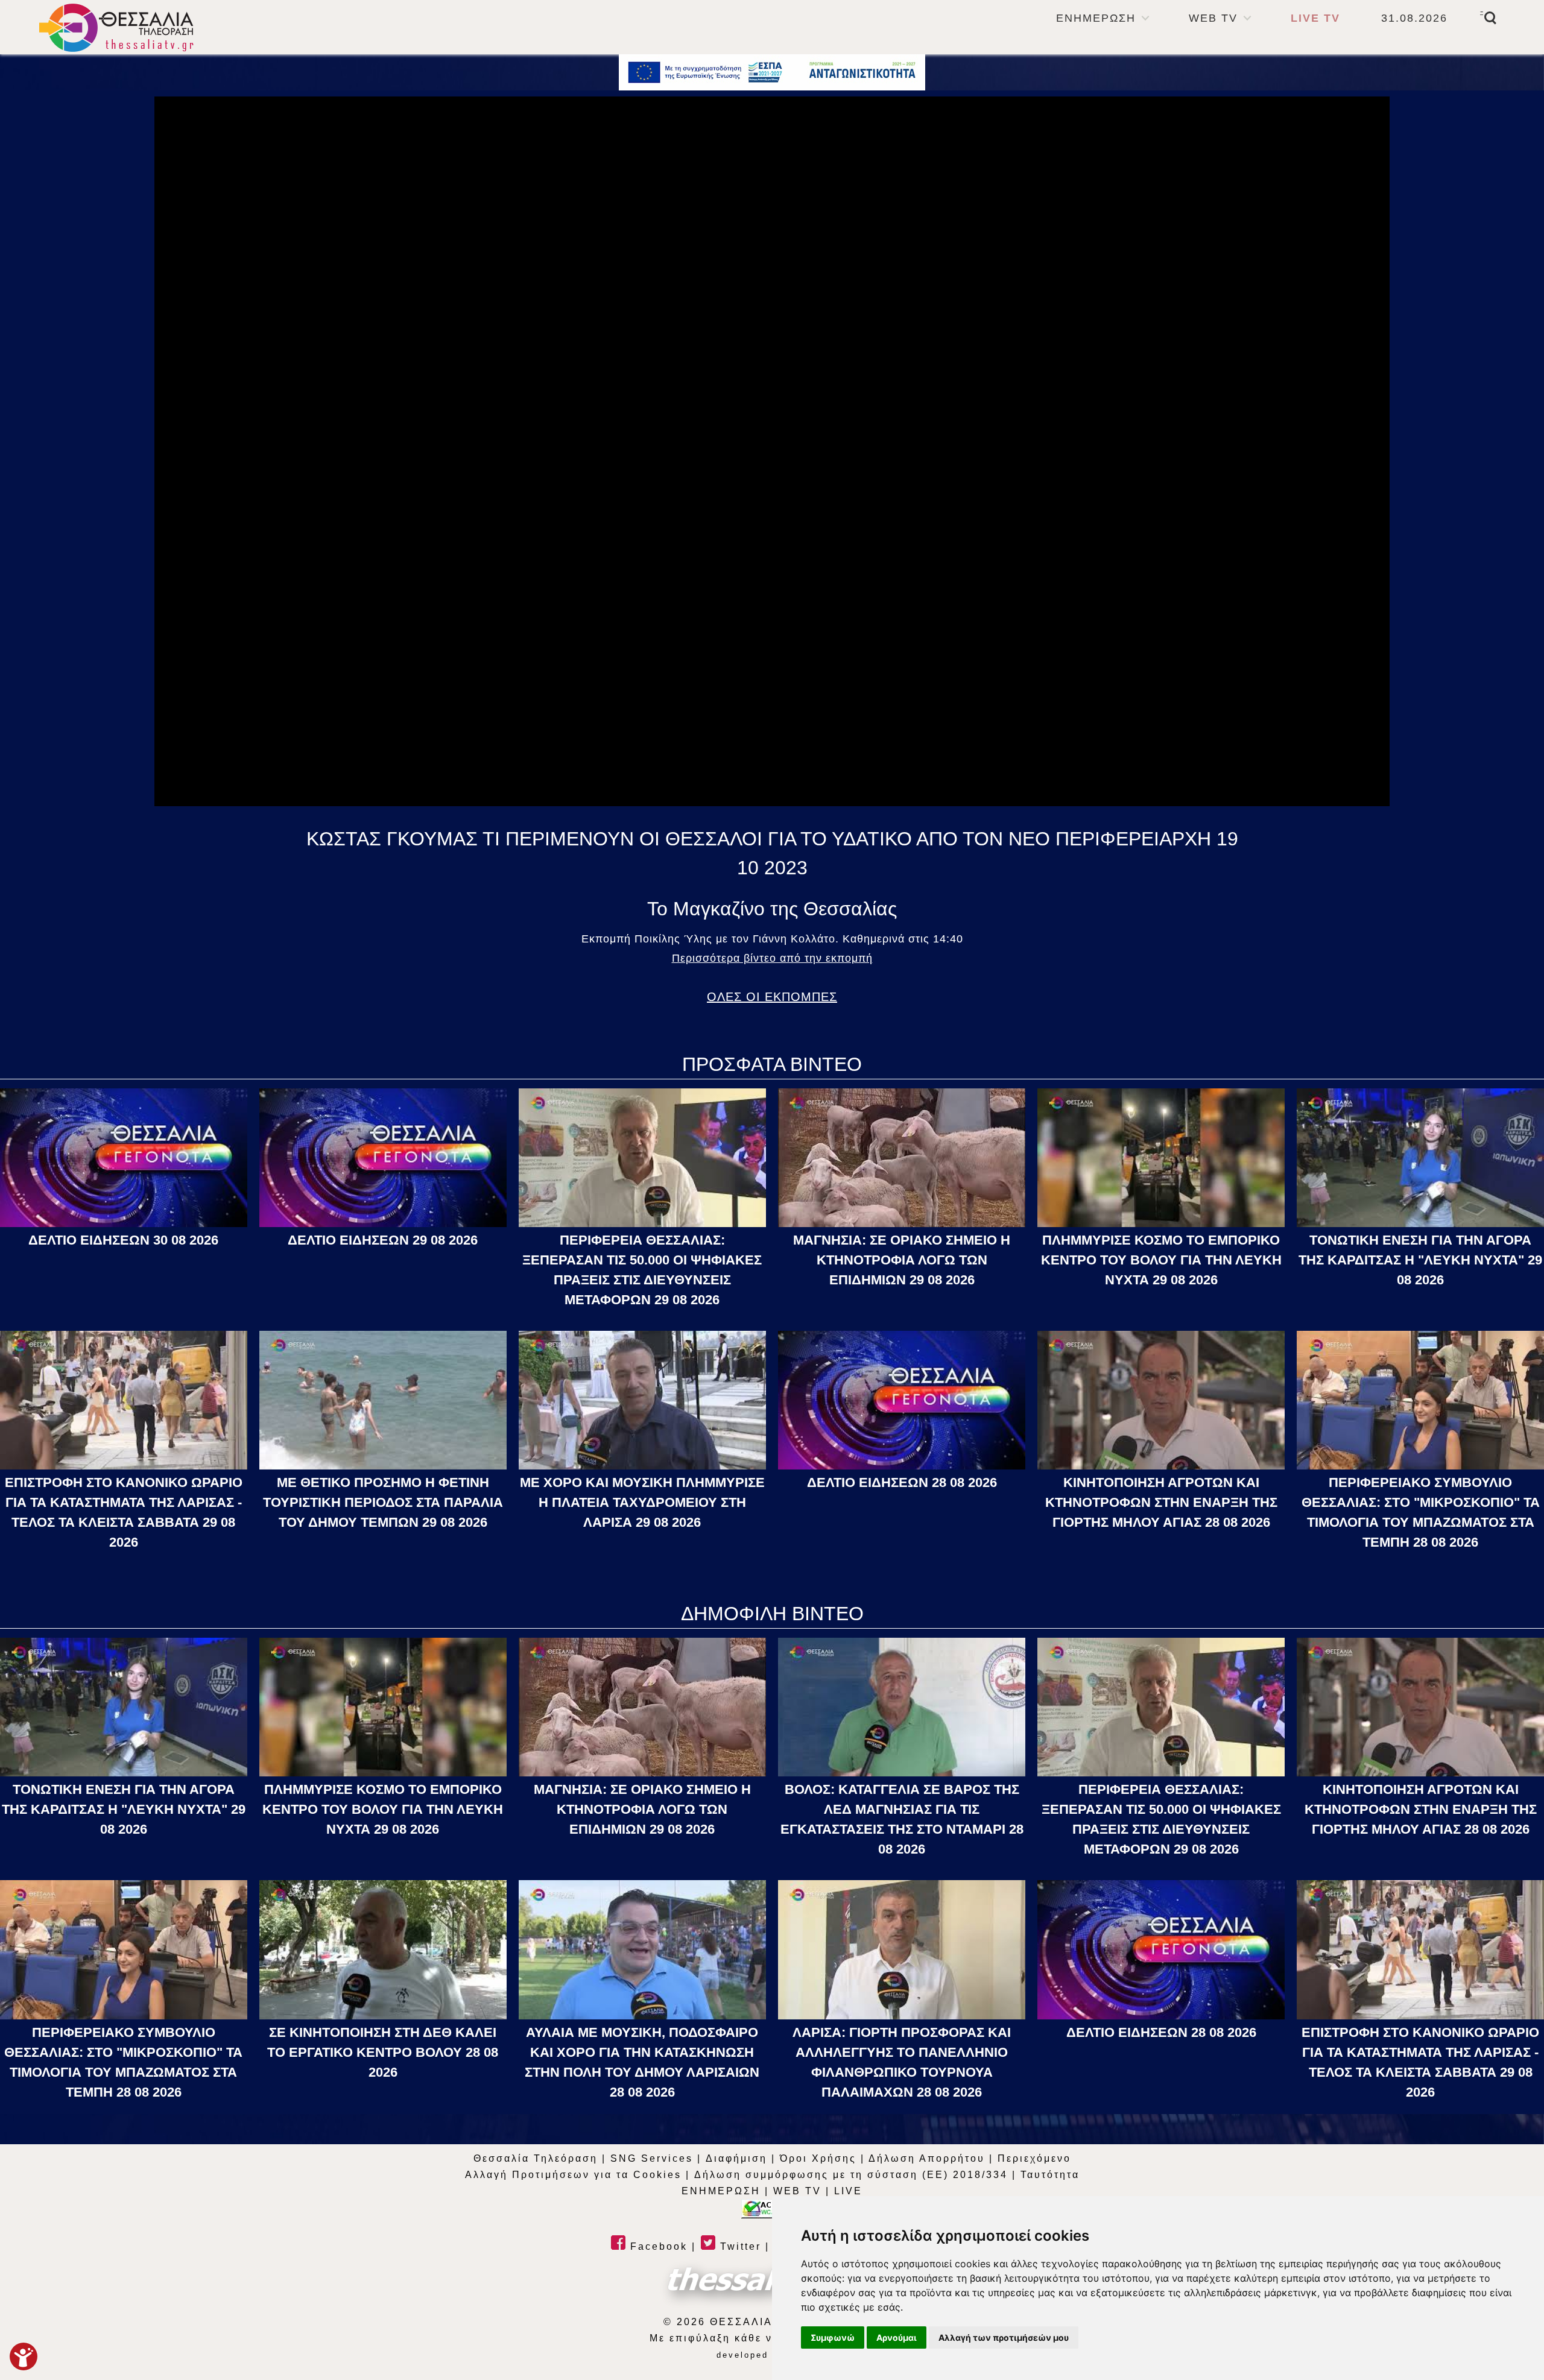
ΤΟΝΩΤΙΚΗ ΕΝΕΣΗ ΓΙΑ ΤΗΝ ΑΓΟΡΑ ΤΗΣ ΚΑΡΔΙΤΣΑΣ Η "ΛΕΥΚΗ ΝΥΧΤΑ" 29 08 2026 (1420, 1260)
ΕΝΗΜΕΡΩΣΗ (1096, 18)
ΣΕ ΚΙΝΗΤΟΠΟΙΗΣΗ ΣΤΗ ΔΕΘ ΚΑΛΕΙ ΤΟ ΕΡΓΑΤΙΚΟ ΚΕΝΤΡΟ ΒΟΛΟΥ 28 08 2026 (383, 2052)
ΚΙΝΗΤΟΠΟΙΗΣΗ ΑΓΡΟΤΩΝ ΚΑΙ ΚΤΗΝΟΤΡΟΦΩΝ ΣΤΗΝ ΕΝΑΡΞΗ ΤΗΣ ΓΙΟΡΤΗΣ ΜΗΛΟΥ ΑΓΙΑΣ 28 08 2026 (1161, 1502)
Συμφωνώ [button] (833, 2337)
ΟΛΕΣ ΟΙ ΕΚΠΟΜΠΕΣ (772, 997)
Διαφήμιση (736, 2158)
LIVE (848, 2191)
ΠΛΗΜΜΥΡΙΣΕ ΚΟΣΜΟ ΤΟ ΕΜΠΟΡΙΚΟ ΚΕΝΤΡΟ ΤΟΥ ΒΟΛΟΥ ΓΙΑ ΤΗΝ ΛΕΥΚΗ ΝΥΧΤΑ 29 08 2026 (1161, 1260)
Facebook (657, 2246)
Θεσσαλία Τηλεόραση (536, 2158)
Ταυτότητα (1050, 2175)
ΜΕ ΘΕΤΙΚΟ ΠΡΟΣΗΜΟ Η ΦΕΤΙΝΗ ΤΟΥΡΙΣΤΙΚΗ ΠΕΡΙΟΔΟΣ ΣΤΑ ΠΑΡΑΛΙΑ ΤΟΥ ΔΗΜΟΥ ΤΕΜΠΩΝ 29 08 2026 (383, 1502)
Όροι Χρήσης (818, 2158)
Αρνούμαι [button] (897, 2337)
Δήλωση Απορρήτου (927, 2158)
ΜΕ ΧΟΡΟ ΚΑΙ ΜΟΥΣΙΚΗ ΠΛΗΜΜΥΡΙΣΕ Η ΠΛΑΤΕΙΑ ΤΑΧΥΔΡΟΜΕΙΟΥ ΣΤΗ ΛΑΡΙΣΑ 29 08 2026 (642, 1502)
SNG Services (652, 2158)
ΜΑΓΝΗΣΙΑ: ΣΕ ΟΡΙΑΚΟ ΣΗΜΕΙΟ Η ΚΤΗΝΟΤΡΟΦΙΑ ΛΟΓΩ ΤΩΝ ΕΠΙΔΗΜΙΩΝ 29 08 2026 (902, 1260)
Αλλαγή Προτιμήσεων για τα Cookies (573, 2175)
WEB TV (1213, 18)
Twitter (739, 2246)
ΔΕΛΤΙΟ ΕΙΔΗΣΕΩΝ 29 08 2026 (383, 1240)
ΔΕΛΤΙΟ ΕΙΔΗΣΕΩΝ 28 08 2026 (902, 1482)
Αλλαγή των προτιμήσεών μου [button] (1004, 2337)
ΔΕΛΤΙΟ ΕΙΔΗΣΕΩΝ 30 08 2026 (123, 1240)
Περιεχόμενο (1034, 2158)
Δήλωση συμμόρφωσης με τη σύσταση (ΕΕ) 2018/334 (851, 2175)
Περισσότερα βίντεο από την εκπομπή (772, 958)
